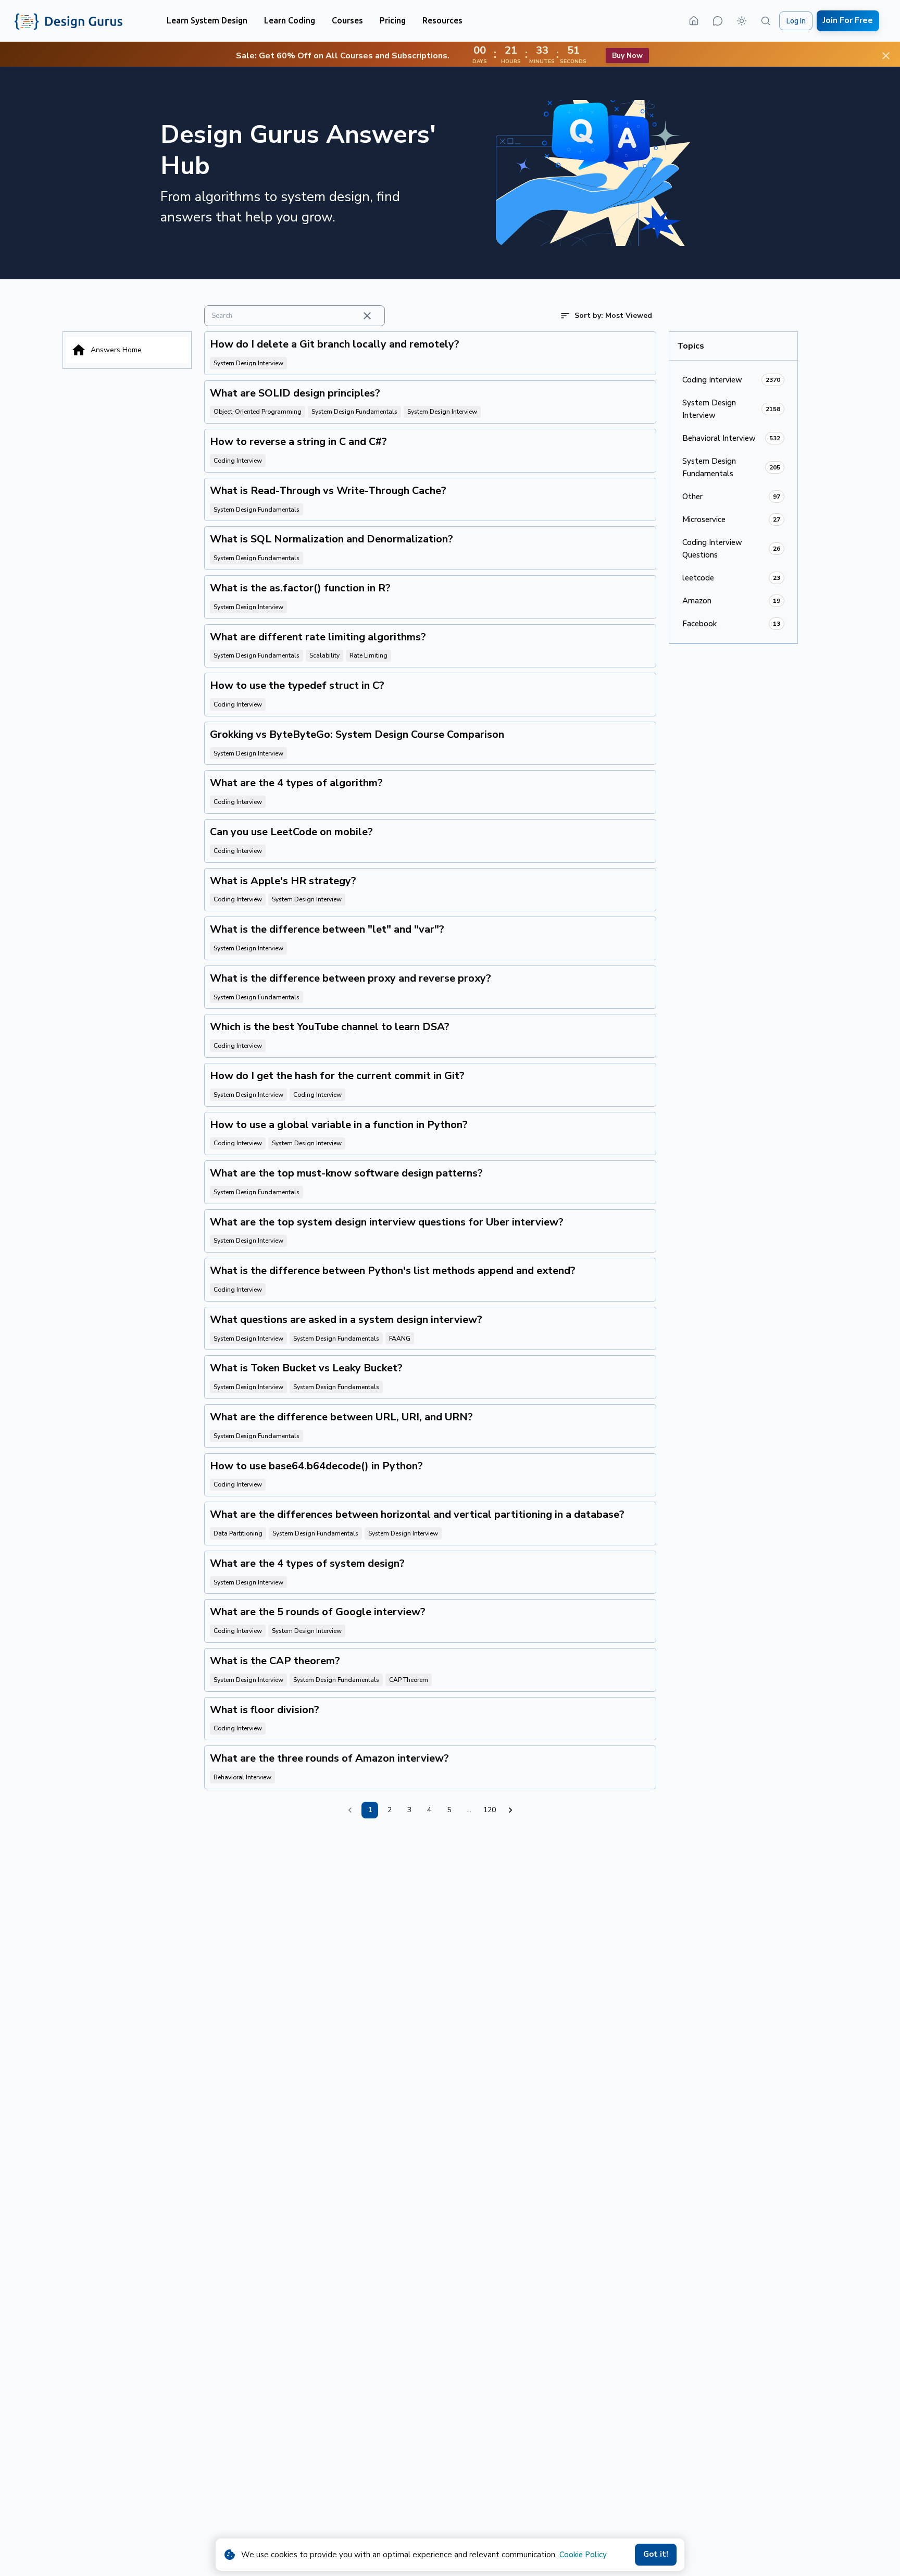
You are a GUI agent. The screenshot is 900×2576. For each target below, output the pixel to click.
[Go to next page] (510, 1810)
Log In (796, 21)
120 (490, 1810)
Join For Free (848, 20)
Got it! (656, 2554)
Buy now (627, 55)
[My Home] (694, 21)
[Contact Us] (718, 21)
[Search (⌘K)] (766, 21)
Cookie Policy (583, 2555)
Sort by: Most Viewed (613, 315)
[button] (207, 21)
